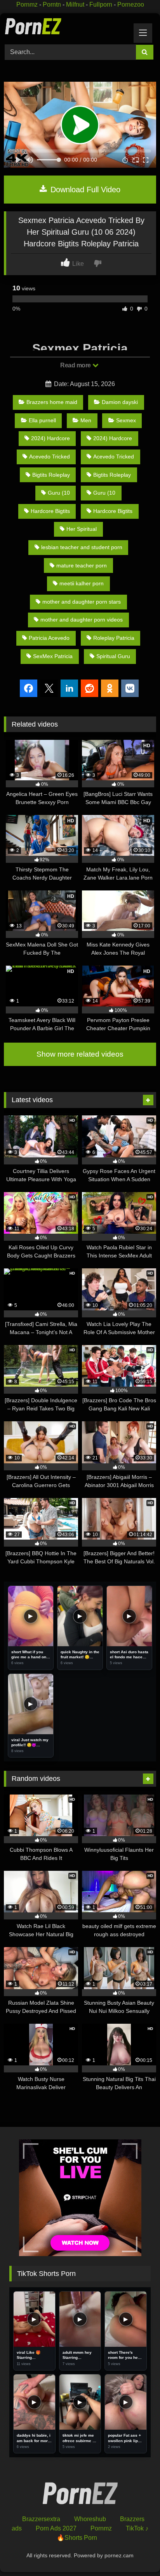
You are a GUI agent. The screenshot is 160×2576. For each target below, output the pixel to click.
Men (86, 420)
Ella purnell (42, 420)
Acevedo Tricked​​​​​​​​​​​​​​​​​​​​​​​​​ (114, 457)
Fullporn (101, 4)
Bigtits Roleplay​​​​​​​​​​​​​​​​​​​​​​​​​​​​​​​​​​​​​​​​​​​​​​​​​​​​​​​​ (112, 475)
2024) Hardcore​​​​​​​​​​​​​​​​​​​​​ (50, 438)
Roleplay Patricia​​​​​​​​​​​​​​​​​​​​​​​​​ (114, 638)
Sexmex (126, 420)
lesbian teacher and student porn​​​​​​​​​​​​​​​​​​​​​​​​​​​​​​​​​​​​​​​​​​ (82, 547)
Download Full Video (84, 190)
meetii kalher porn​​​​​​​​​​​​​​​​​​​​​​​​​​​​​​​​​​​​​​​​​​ (82, 583)
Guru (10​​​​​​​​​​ (59, 493)
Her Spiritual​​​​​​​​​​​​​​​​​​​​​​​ (82, 529)
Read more (76, 365)
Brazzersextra (41, 2519)
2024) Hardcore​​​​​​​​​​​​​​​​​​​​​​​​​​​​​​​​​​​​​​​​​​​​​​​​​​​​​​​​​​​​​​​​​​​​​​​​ (113, 438)
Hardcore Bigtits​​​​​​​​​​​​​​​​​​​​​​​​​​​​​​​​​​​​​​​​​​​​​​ (113, 511)
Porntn (52, 4)
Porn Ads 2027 (56, 2528)
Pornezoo (131, 4)
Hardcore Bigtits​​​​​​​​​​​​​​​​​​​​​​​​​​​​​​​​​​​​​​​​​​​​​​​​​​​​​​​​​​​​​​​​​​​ (50, 511)
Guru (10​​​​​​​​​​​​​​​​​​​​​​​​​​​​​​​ (104, 493)
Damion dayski (120, 402)
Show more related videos (80, 1054)
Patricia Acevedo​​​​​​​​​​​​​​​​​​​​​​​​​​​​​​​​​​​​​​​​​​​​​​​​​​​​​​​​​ (49, 638)
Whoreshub (90, 2519)
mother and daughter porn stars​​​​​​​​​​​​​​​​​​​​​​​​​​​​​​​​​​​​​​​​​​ (82, 602)
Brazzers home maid (52, 402)
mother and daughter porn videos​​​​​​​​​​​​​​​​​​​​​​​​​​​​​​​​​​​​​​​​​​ (82, 620)
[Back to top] (136, 2553)
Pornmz (27, 4)
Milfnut (75, 4)
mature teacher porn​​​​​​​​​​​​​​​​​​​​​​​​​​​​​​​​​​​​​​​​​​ (82, 565)
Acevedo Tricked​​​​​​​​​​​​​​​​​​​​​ (50, 457)
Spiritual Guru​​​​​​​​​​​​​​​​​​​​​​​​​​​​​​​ (113, 656)
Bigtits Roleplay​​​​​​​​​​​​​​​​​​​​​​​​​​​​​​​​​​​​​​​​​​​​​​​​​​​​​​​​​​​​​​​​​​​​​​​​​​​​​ (51, 475)
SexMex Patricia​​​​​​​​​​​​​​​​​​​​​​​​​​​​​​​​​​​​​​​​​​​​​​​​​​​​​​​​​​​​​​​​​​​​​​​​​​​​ (53, 656)
